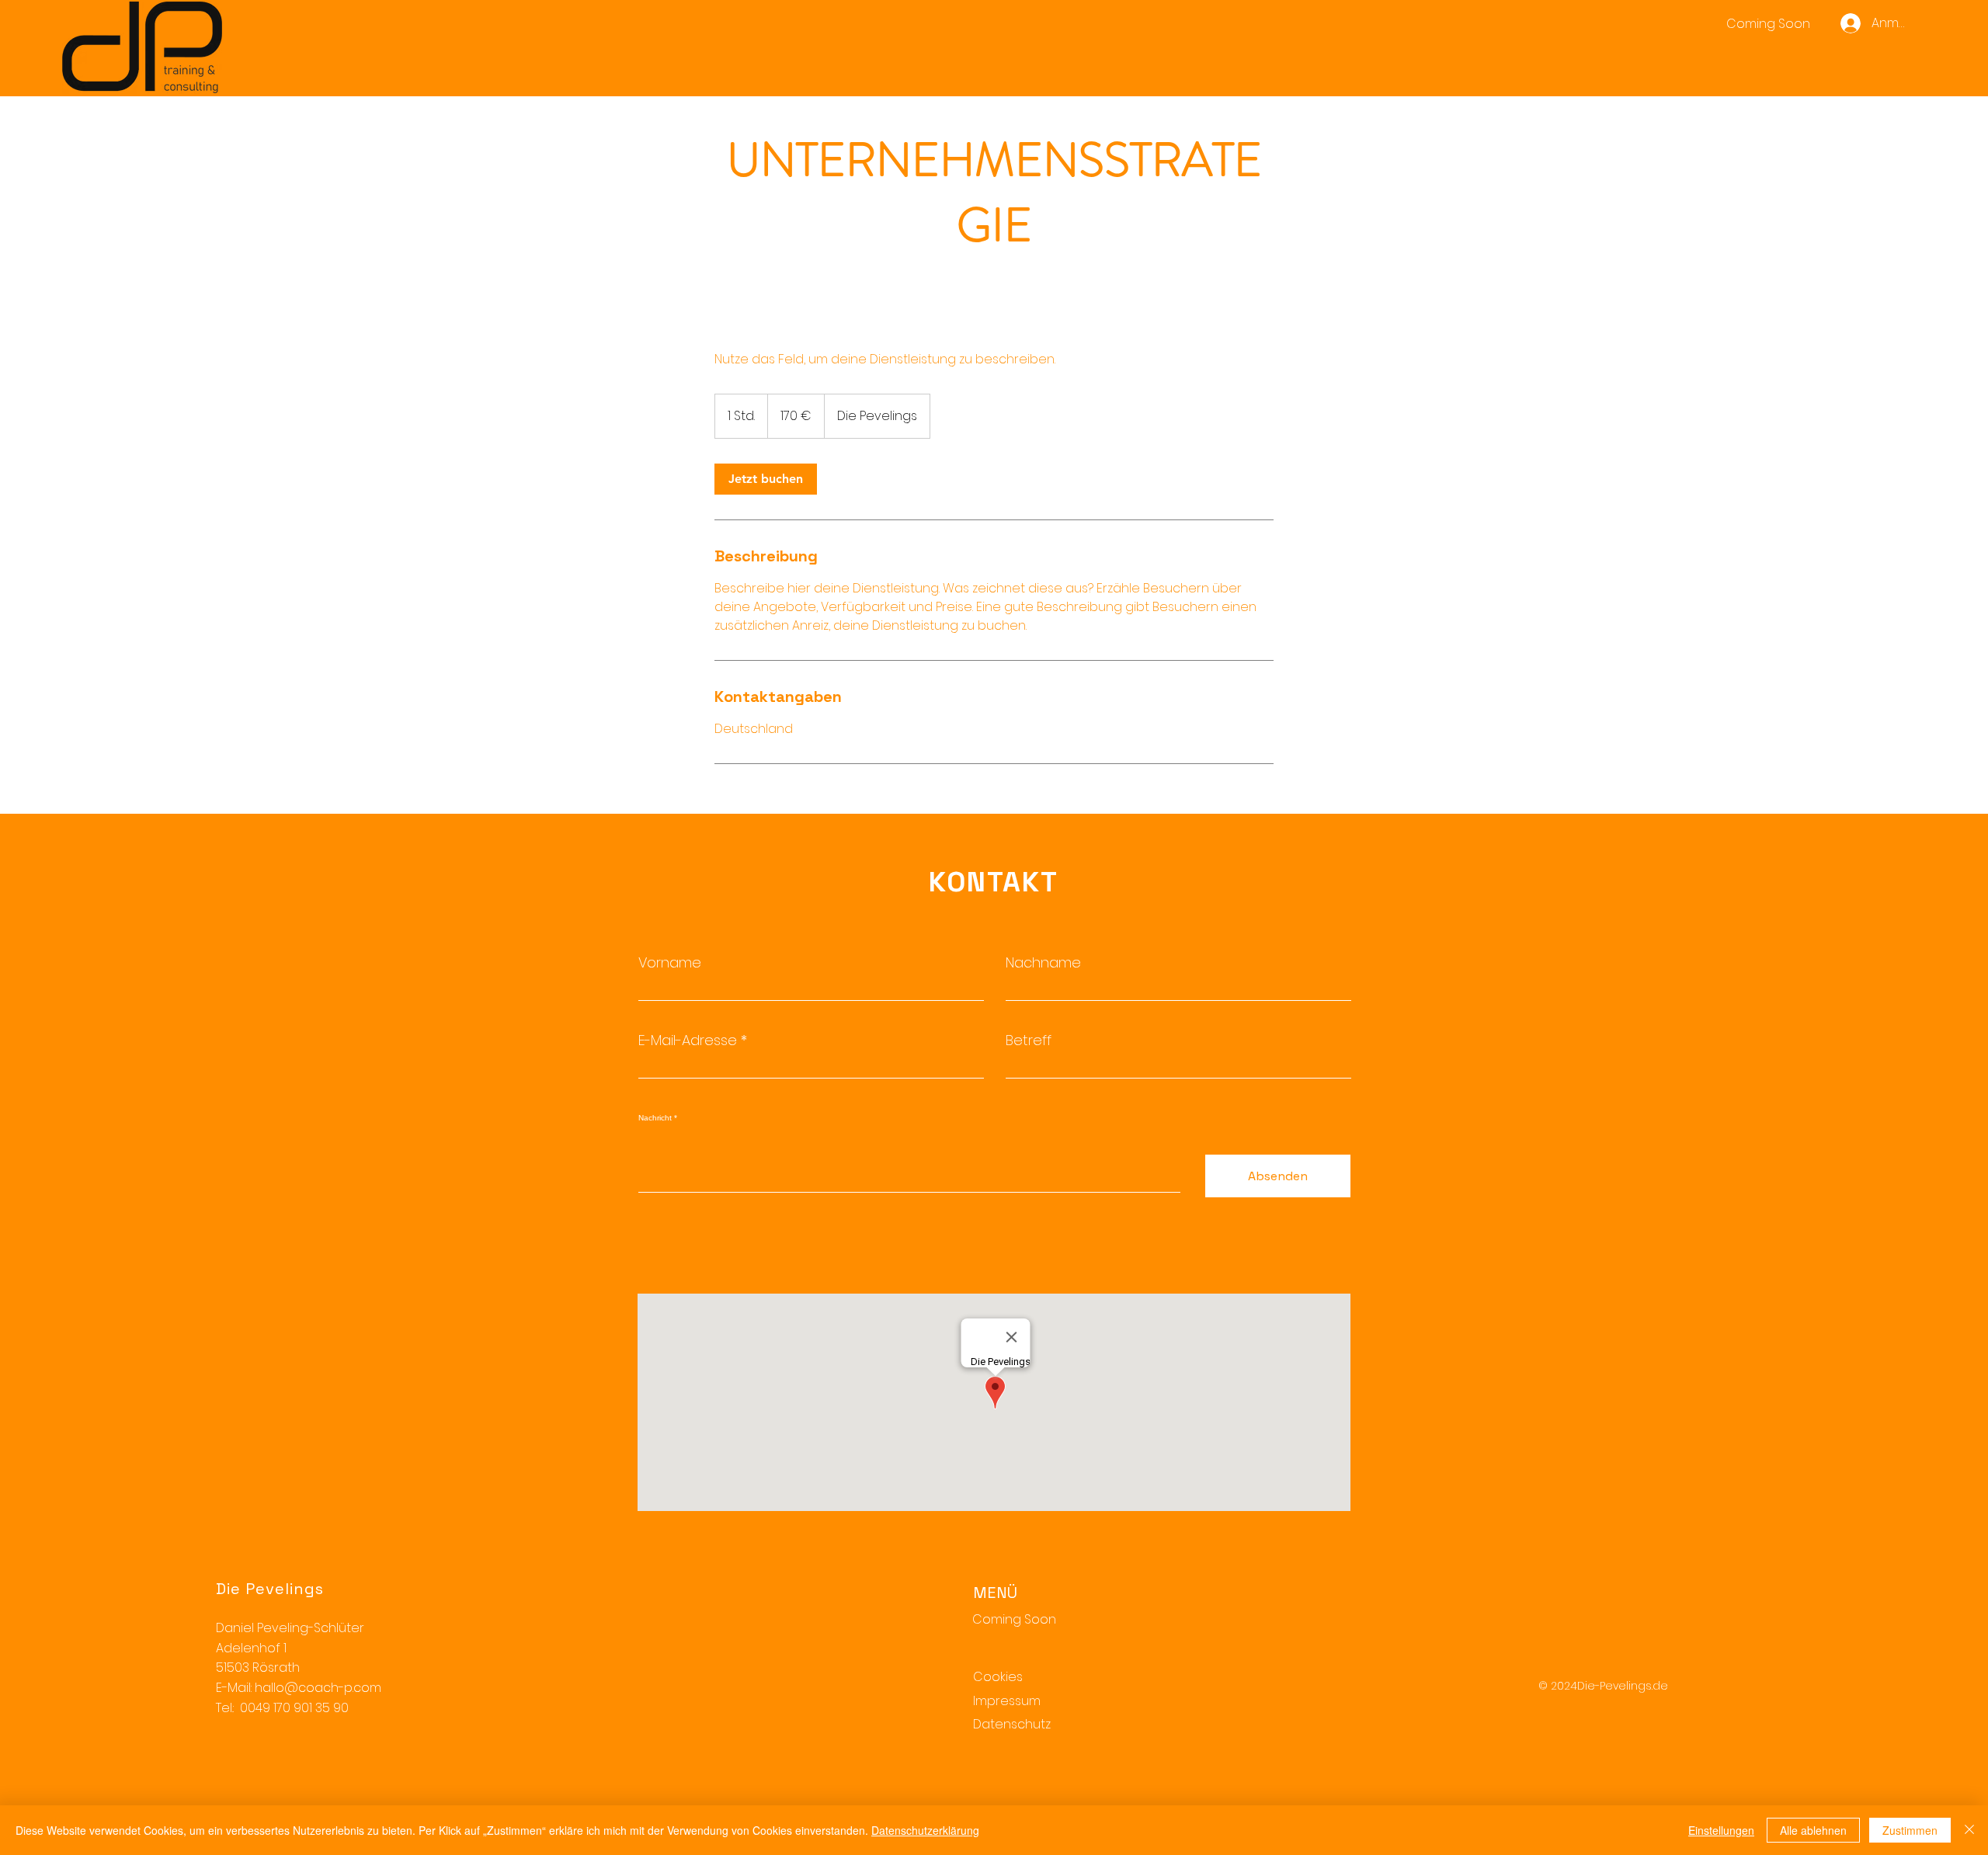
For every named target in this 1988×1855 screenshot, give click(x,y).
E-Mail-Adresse (688, 1040)
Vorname (670, 963)
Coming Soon (1014, 1619)
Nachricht (655, 1118)
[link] (766, 479)
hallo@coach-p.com (318, 1688)
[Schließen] (1969, 1830)
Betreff (1029, 1040)
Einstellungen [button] (1721, 1830)
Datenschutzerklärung (925, 1830)
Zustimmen (1910, 1830)
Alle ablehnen (1813, 1830)
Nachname (1043, 963)
